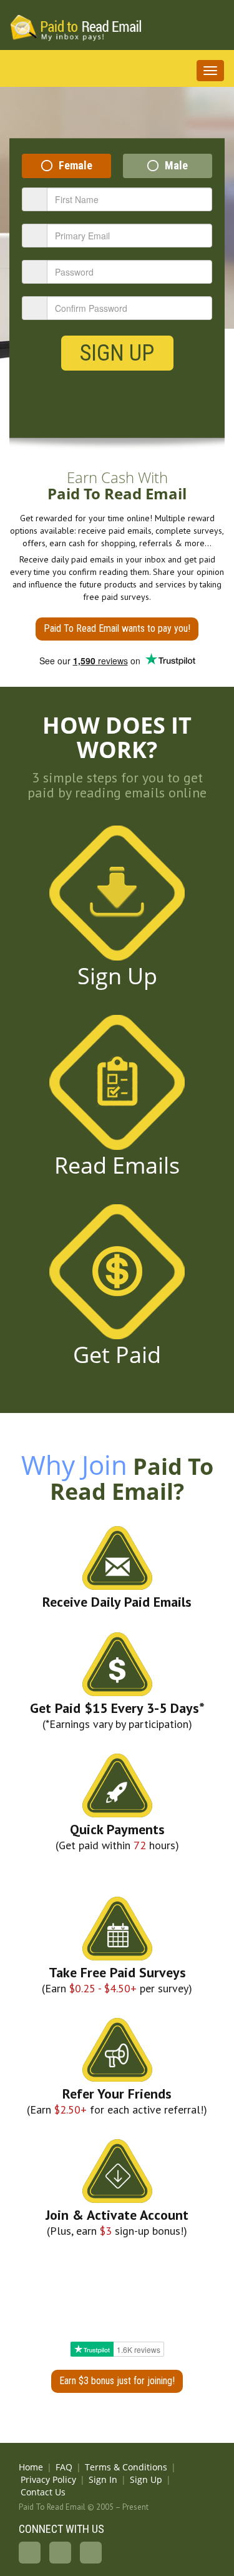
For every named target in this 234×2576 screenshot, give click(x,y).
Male (176, 165)
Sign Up (117, 353)
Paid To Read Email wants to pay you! (117, 628)
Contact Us (43, 2492)
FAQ (64, 2467)
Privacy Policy (48, 2479)
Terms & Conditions (126, 2467)
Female (76, 165)
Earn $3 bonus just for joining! (117, 2381)
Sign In (103, 2479)
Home (31, 2467)
